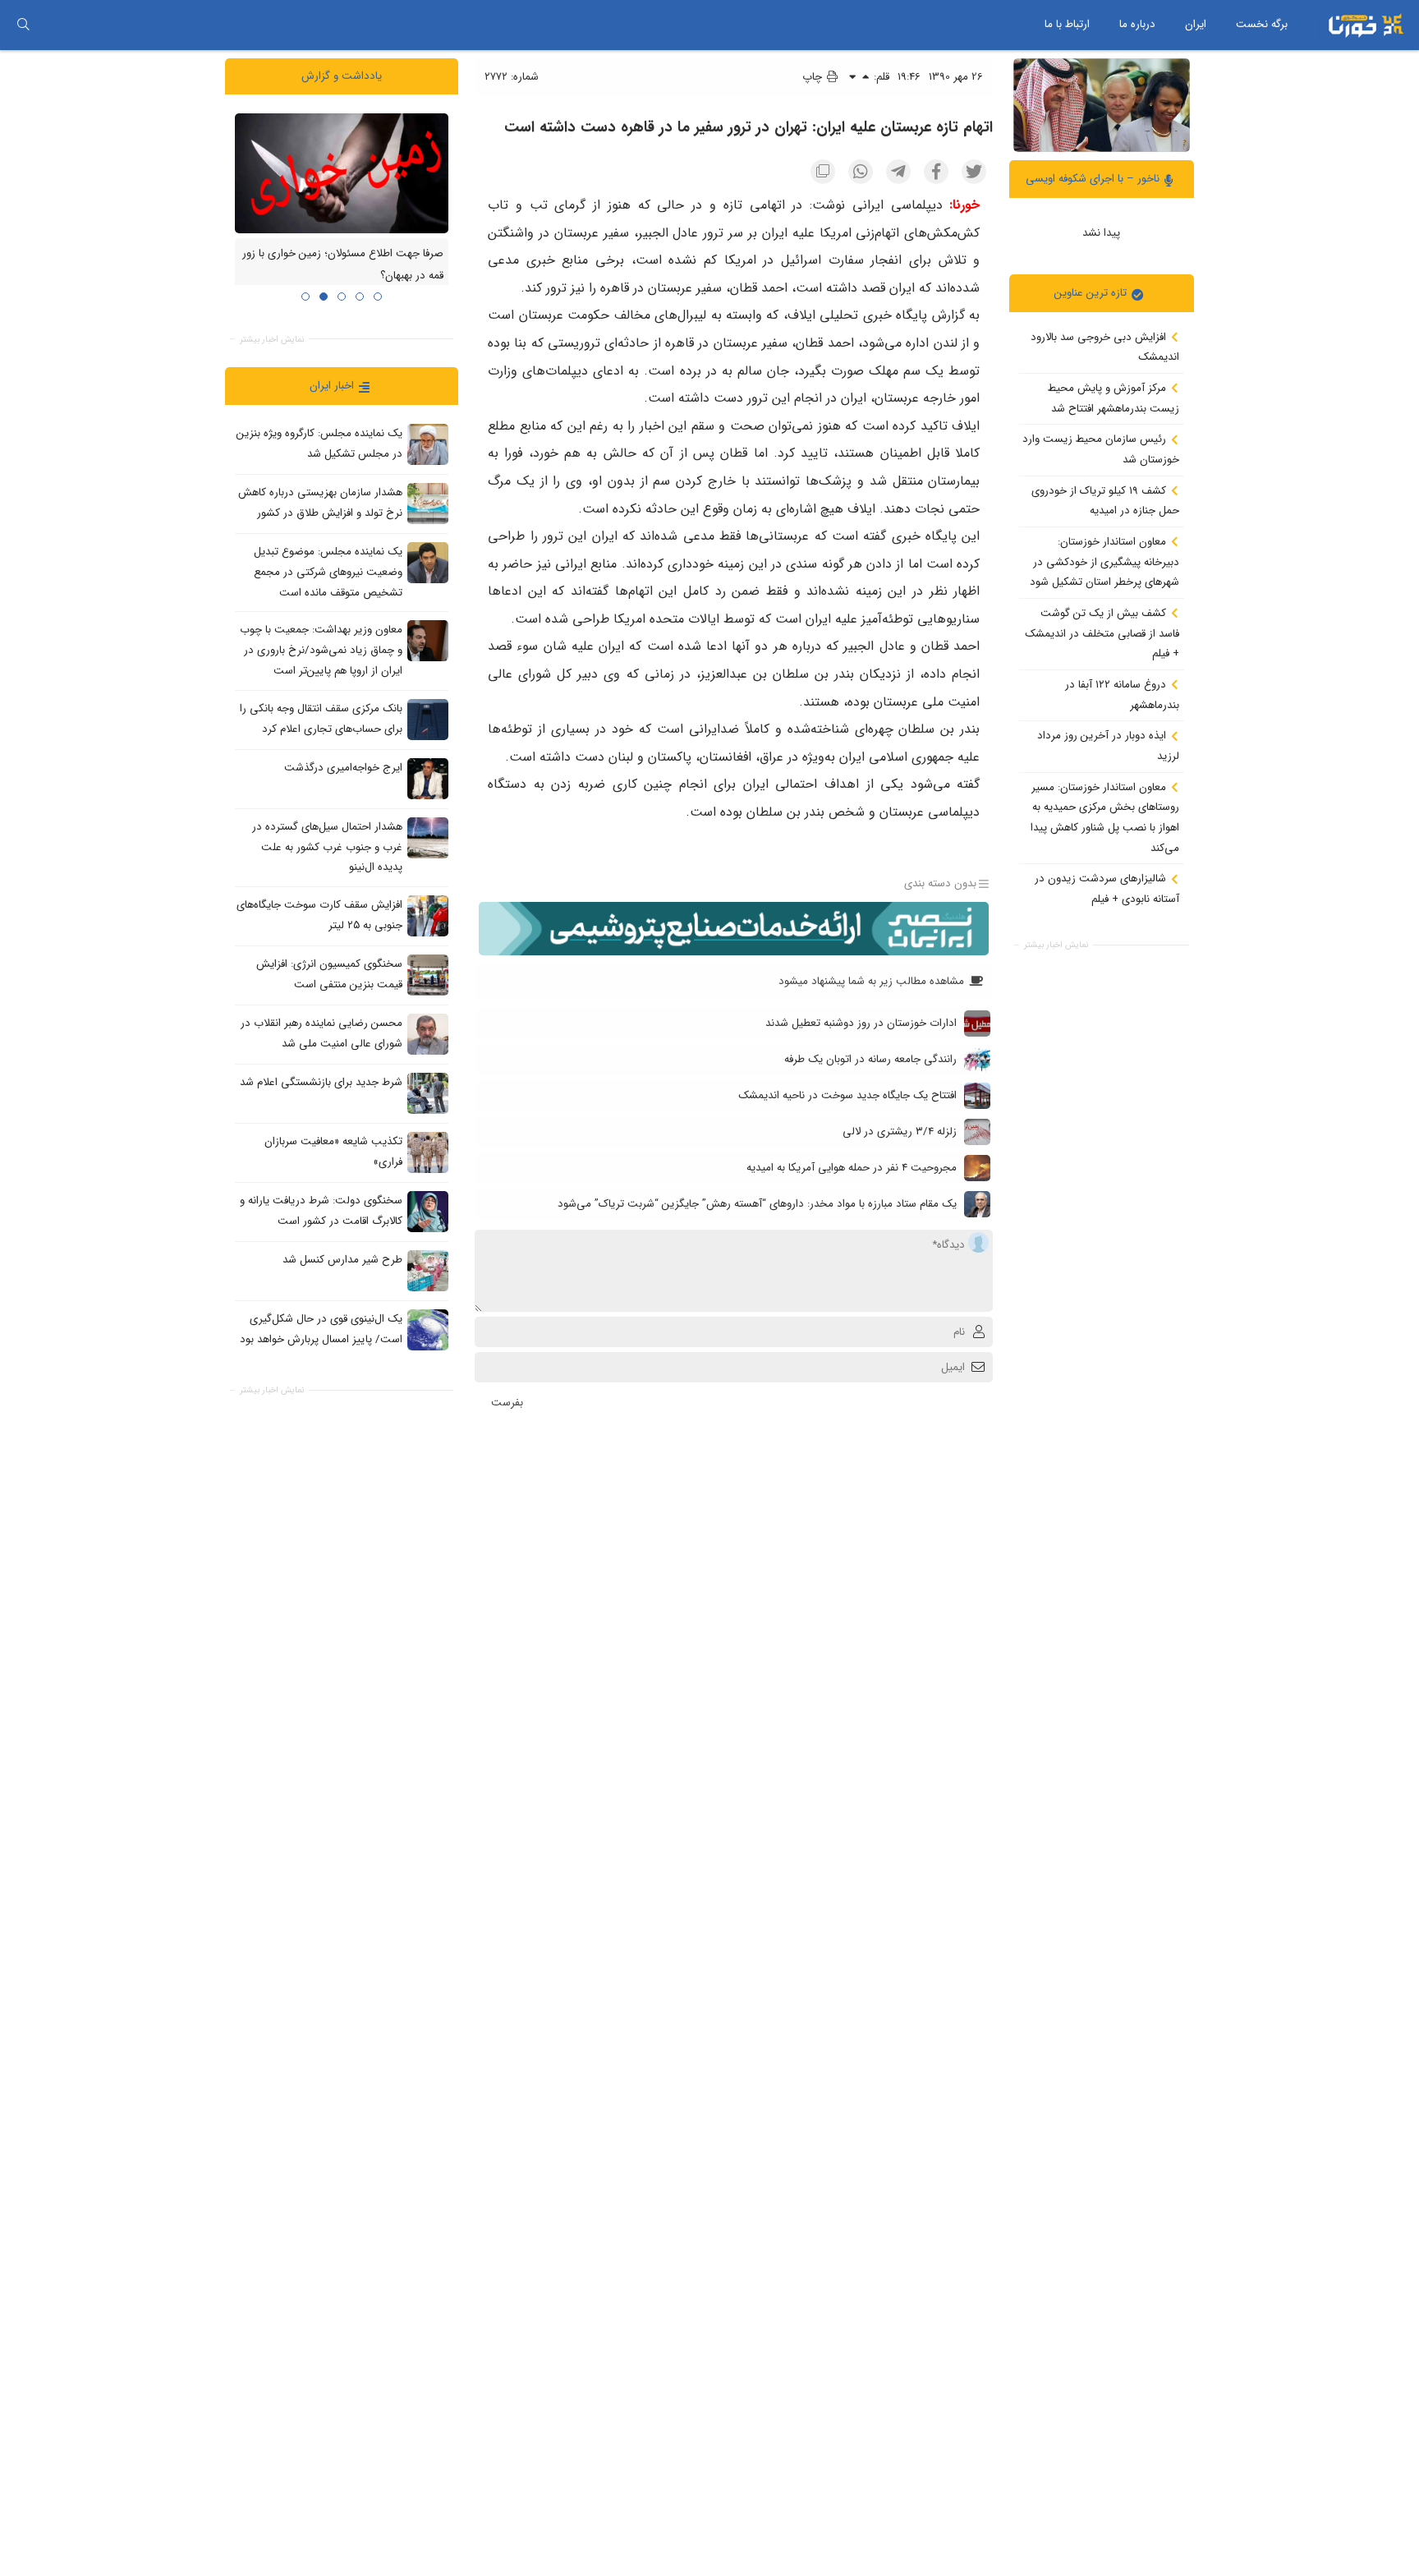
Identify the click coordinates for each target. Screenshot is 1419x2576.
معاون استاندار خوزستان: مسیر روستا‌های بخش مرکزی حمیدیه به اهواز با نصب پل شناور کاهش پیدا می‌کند (1105, 817)
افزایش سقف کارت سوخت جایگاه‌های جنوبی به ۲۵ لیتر (319, 915)
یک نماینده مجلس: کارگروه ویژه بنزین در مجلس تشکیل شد (319, 444)
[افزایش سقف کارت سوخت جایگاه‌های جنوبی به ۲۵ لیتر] (428, 915)
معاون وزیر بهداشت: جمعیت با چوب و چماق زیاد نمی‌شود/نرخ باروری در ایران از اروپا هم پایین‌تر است (321, 650)
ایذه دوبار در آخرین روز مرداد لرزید (1108, 746)
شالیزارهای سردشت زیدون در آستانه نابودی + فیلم (1107, 889)
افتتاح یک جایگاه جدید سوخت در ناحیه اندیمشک (847, 1095)
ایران (1196, 24)
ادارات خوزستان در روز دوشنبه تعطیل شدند (861, 1023)
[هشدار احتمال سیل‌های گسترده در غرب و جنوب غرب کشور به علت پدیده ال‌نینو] (428, 837)
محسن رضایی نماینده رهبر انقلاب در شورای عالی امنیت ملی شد (321, 1033)
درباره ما (1137, 24)
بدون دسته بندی (940, 883)
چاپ (814, 77)
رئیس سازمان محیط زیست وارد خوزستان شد (1101, 449)
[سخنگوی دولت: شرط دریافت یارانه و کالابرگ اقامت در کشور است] (428, 1211)
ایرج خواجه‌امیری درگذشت (343, 768)
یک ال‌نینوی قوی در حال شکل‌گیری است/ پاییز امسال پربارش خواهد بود (321, 1329)
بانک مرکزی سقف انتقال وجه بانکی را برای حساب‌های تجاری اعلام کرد (321, 719)
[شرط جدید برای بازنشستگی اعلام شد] (428, 1092)
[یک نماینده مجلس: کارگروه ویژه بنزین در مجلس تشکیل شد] (428, 444)
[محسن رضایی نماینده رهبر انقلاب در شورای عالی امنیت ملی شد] (428, 1033)
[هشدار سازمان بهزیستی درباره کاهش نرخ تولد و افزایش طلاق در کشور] (428, 504)
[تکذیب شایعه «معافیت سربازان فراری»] (428, 1152)
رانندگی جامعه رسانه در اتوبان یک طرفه (870, 1059)
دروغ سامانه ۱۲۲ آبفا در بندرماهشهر (1122, 695)
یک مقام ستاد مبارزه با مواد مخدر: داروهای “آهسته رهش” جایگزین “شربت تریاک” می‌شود (757, 1204)
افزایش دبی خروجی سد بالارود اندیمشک (1105, 347)
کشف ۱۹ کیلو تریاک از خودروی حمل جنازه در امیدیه (1105, 500)
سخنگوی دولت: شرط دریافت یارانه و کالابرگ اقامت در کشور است (321, 1211)
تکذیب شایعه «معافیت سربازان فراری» (333, 1152)
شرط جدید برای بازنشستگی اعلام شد (321, 1082)
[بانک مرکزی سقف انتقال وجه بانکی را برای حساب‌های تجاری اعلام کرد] (428, 719)
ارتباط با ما (1067, 24)
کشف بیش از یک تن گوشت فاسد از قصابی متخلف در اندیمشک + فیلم (1102, 633)
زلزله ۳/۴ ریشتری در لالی (900, 1132)
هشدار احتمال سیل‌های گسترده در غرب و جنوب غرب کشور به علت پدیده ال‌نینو (327, 847)
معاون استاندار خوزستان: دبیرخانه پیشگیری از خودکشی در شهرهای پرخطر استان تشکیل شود (1104, 562)
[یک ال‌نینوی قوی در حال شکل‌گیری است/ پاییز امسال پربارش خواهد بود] (428, 1329)
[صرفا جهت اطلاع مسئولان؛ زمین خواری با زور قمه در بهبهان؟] (342, 172)
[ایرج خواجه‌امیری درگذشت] (428, 778)
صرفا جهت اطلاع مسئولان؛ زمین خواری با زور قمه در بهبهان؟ (343, 264)
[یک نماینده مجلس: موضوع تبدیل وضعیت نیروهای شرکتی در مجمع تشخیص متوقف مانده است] (428, 563)
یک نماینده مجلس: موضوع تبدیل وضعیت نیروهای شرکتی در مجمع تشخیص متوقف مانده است (328, 572)
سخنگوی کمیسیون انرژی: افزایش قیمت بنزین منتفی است (329, 974)
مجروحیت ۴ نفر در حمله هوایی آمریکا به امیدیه (852, 1168)
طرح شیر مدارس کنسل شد (342, 1260)
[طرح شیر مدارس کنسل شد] (428, 1270)
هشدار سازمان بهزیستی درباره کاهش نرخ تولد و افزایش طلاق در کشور (320, 503)
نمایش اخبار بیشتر (1056, 945)
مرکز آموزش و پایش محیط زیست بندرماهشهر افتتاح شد (1114, 398)
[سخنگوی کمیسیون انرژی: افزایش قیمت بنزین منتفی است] (428, 974)
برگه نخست (1262, 24)
